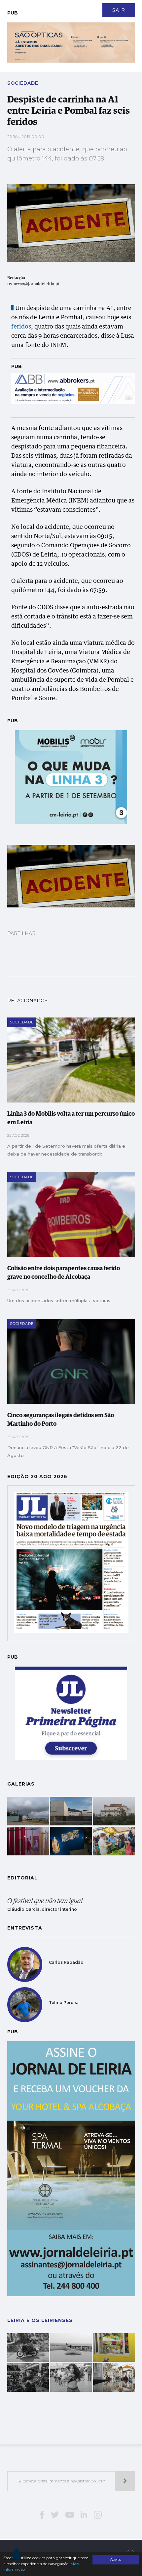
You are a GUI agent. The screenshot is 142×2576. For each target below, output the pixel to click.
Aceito (116, 2560)
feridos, (22, 327)
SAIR (119, 10)
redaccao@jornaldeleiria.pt (33, 284)
